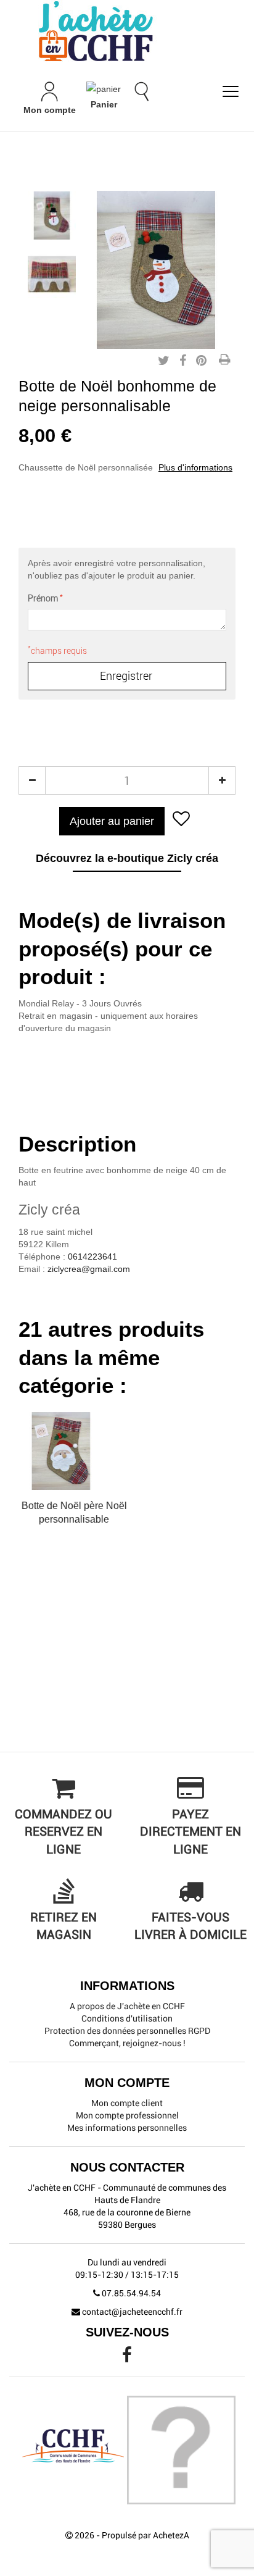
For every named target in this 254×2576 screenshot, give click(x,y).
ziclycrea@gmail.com (89, 1269)
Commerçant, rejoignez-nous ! (127, 2043)
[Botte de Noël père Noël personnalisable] (52, 215)
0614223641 (92, 1257)
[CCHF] (127, 31)
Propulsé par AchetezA (145, 2535)
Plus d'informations (195, 467)
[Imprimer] (224, 361)
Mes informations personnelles (127, 2128)
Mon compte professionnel (127, 2115)
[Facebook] (127, 2358)
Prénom (45, 598)
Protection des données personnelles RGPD (127, 2031)
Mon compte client (127, 2103)
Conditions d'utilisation (127, 2018)
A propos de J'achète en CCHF (127, 2006)
